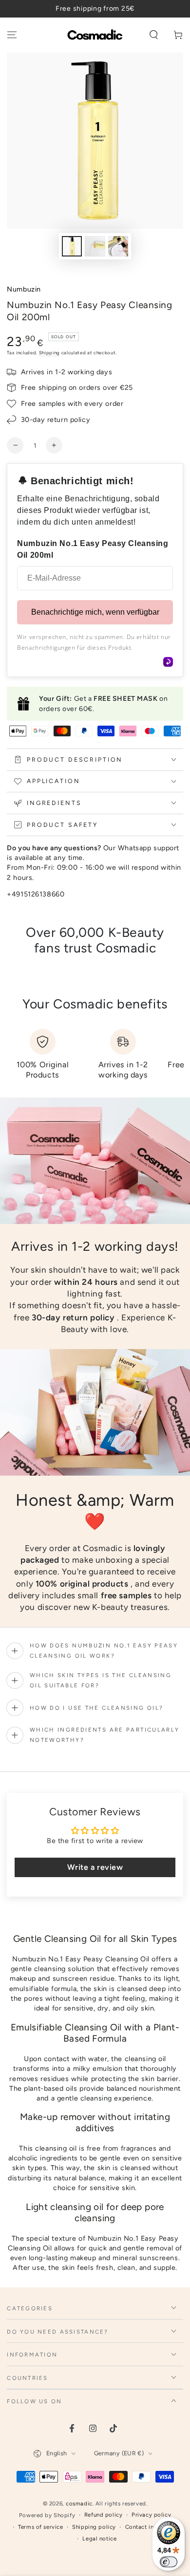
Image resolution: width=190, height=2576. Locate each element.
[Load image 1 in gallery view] (72, 247)
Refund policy (103, 2515)
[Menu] (12, 35)
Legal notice (99, 2539)
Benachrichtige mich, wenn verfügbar (95, 612)
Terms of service (40, 2527)
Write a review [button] (95, 1867)
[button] (154, 35)
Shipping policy (94, 2527)
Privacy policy (151, 2515)
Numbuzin (24, 289)
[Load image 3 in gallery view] (118, 247)
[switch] (169, 2562)
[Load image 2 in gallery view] (95, 247)
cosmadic (79, 2503)
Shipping (49, 353)
